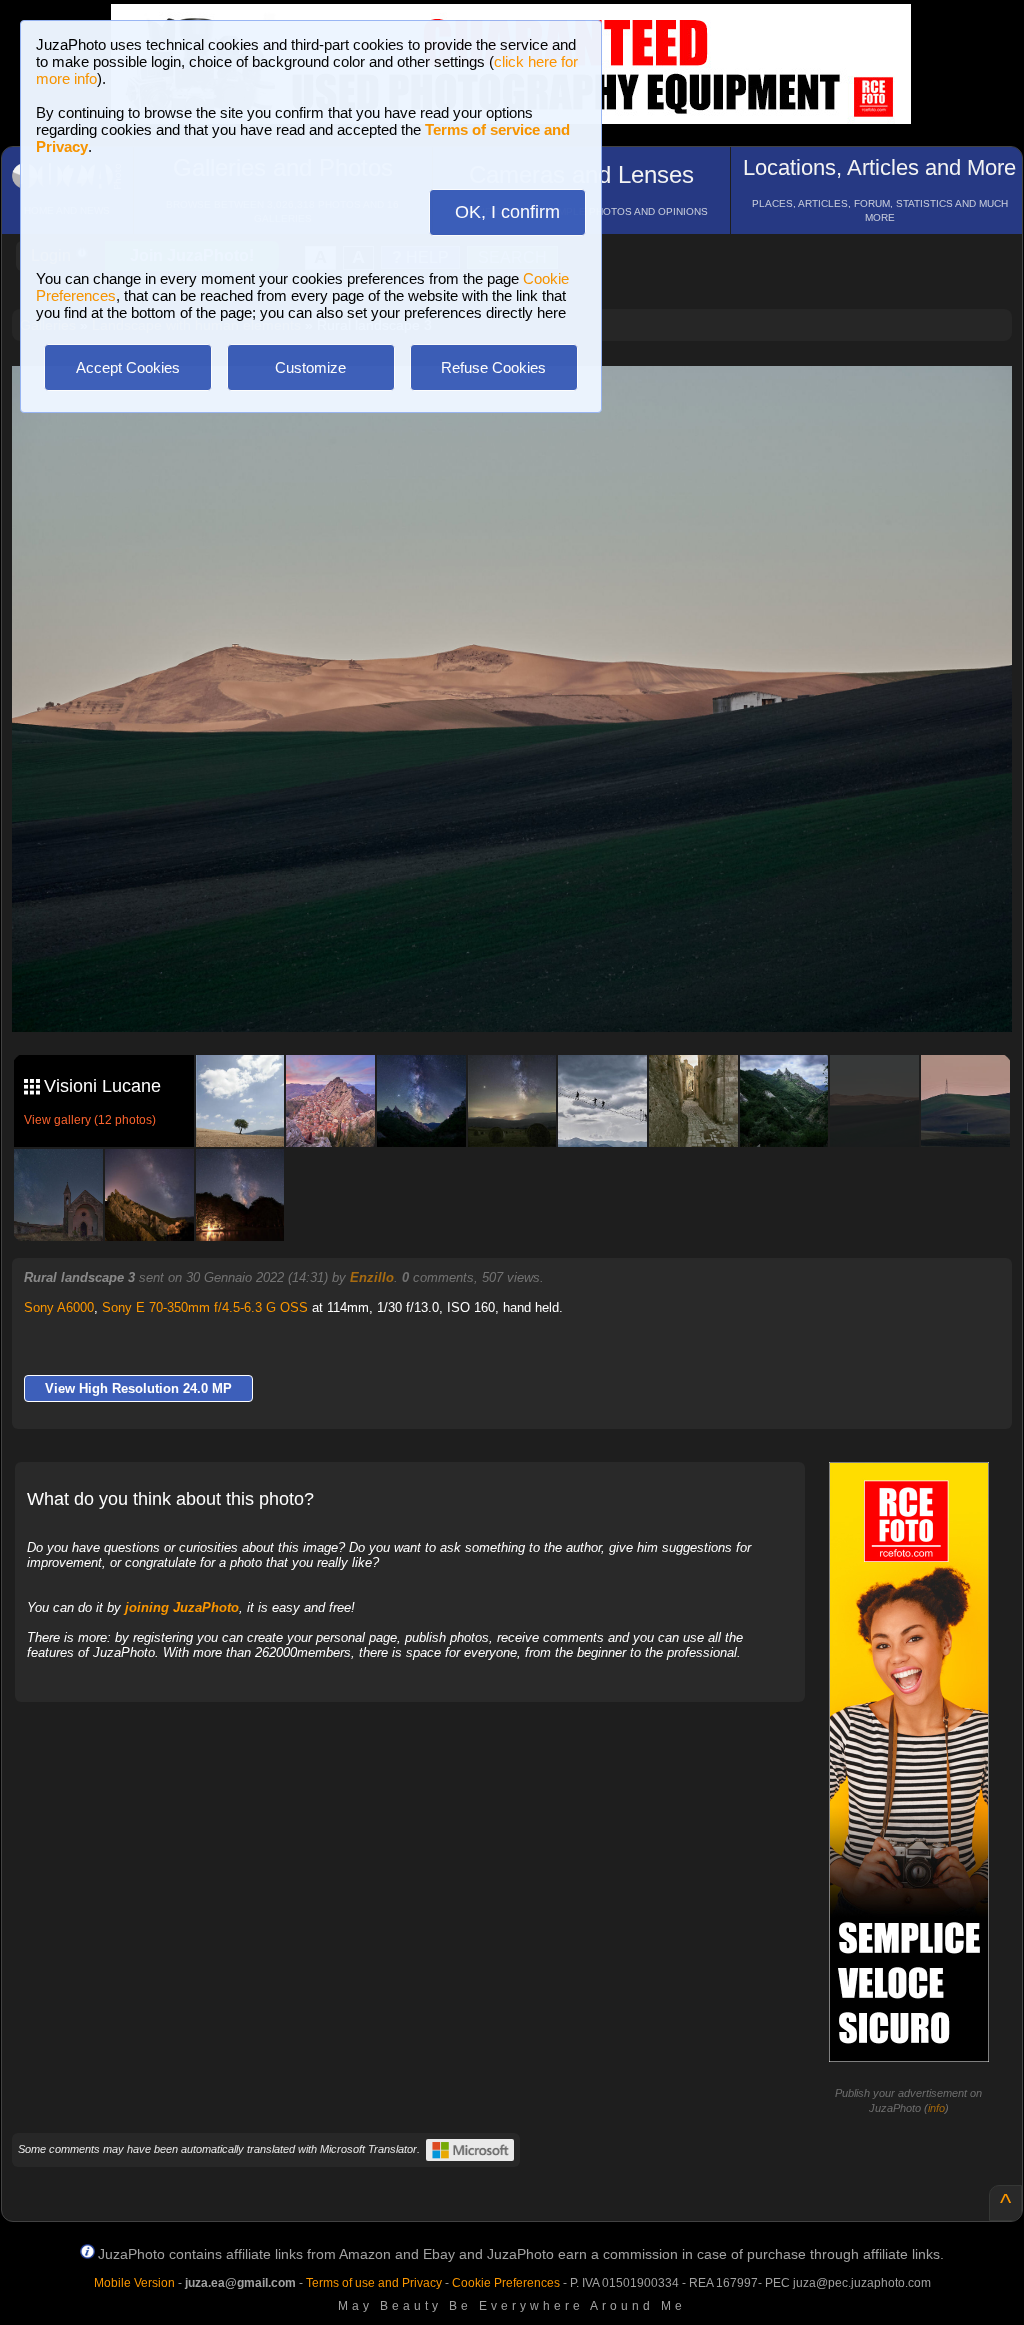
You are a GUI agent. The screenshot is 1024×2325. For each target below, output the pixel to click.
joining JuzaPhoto (182, 1607)
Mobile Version (134, 2283)
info (936, 2108)
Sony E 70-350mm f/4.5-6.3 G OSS (205, 1307)
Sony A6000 (59, 1307)
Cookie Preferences (506, 2283)
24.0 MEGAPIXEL (527, 994)
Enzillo (372, 1277)
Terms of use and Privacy (374, 2283)
